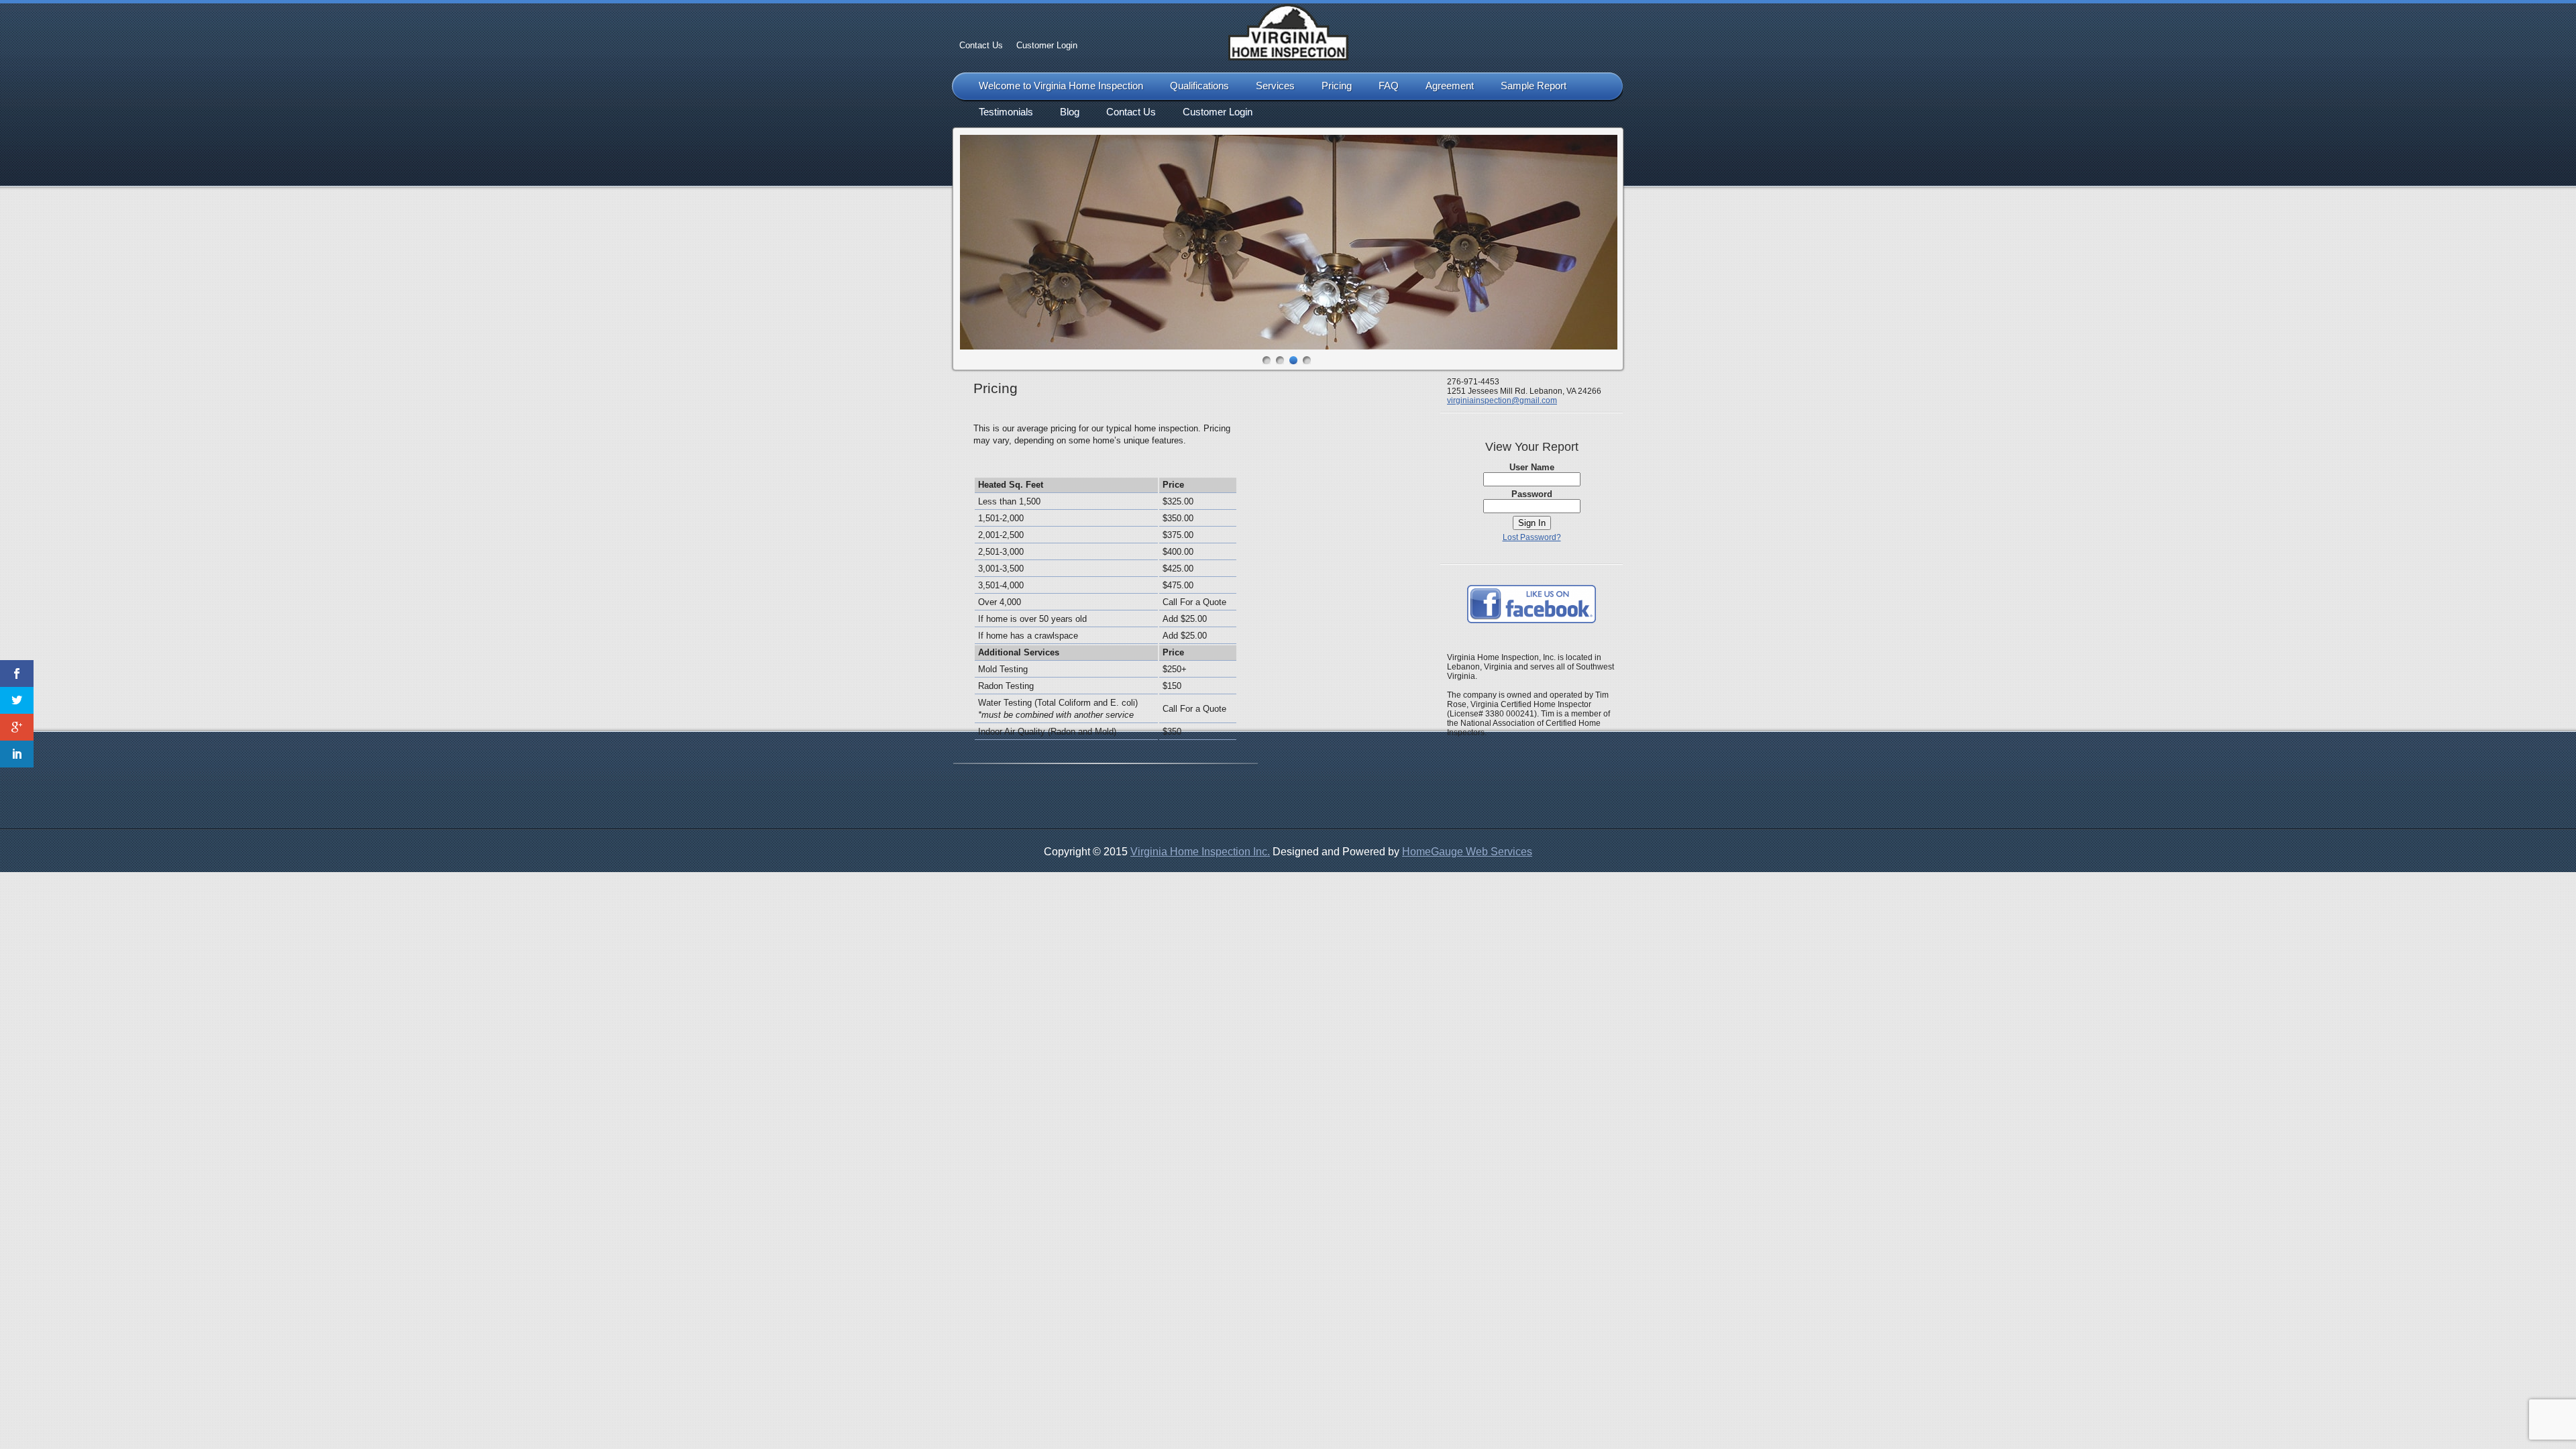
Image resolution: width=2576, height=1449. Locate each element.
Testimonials (1006, 112)
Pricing (1337, 86)
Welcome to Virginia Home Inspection (1061, 86)
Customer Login (1047, 45)
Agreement (1450, 86)
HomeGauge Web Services (1467, 852)
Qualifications (1199, 86)
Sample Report (1534, 86)
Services (1275, 86)
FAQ (1389, 86)
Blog (1070, 112)
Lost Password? (1532, 537)
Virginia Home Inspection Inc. (1200, 852)
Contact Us (981, 45)
